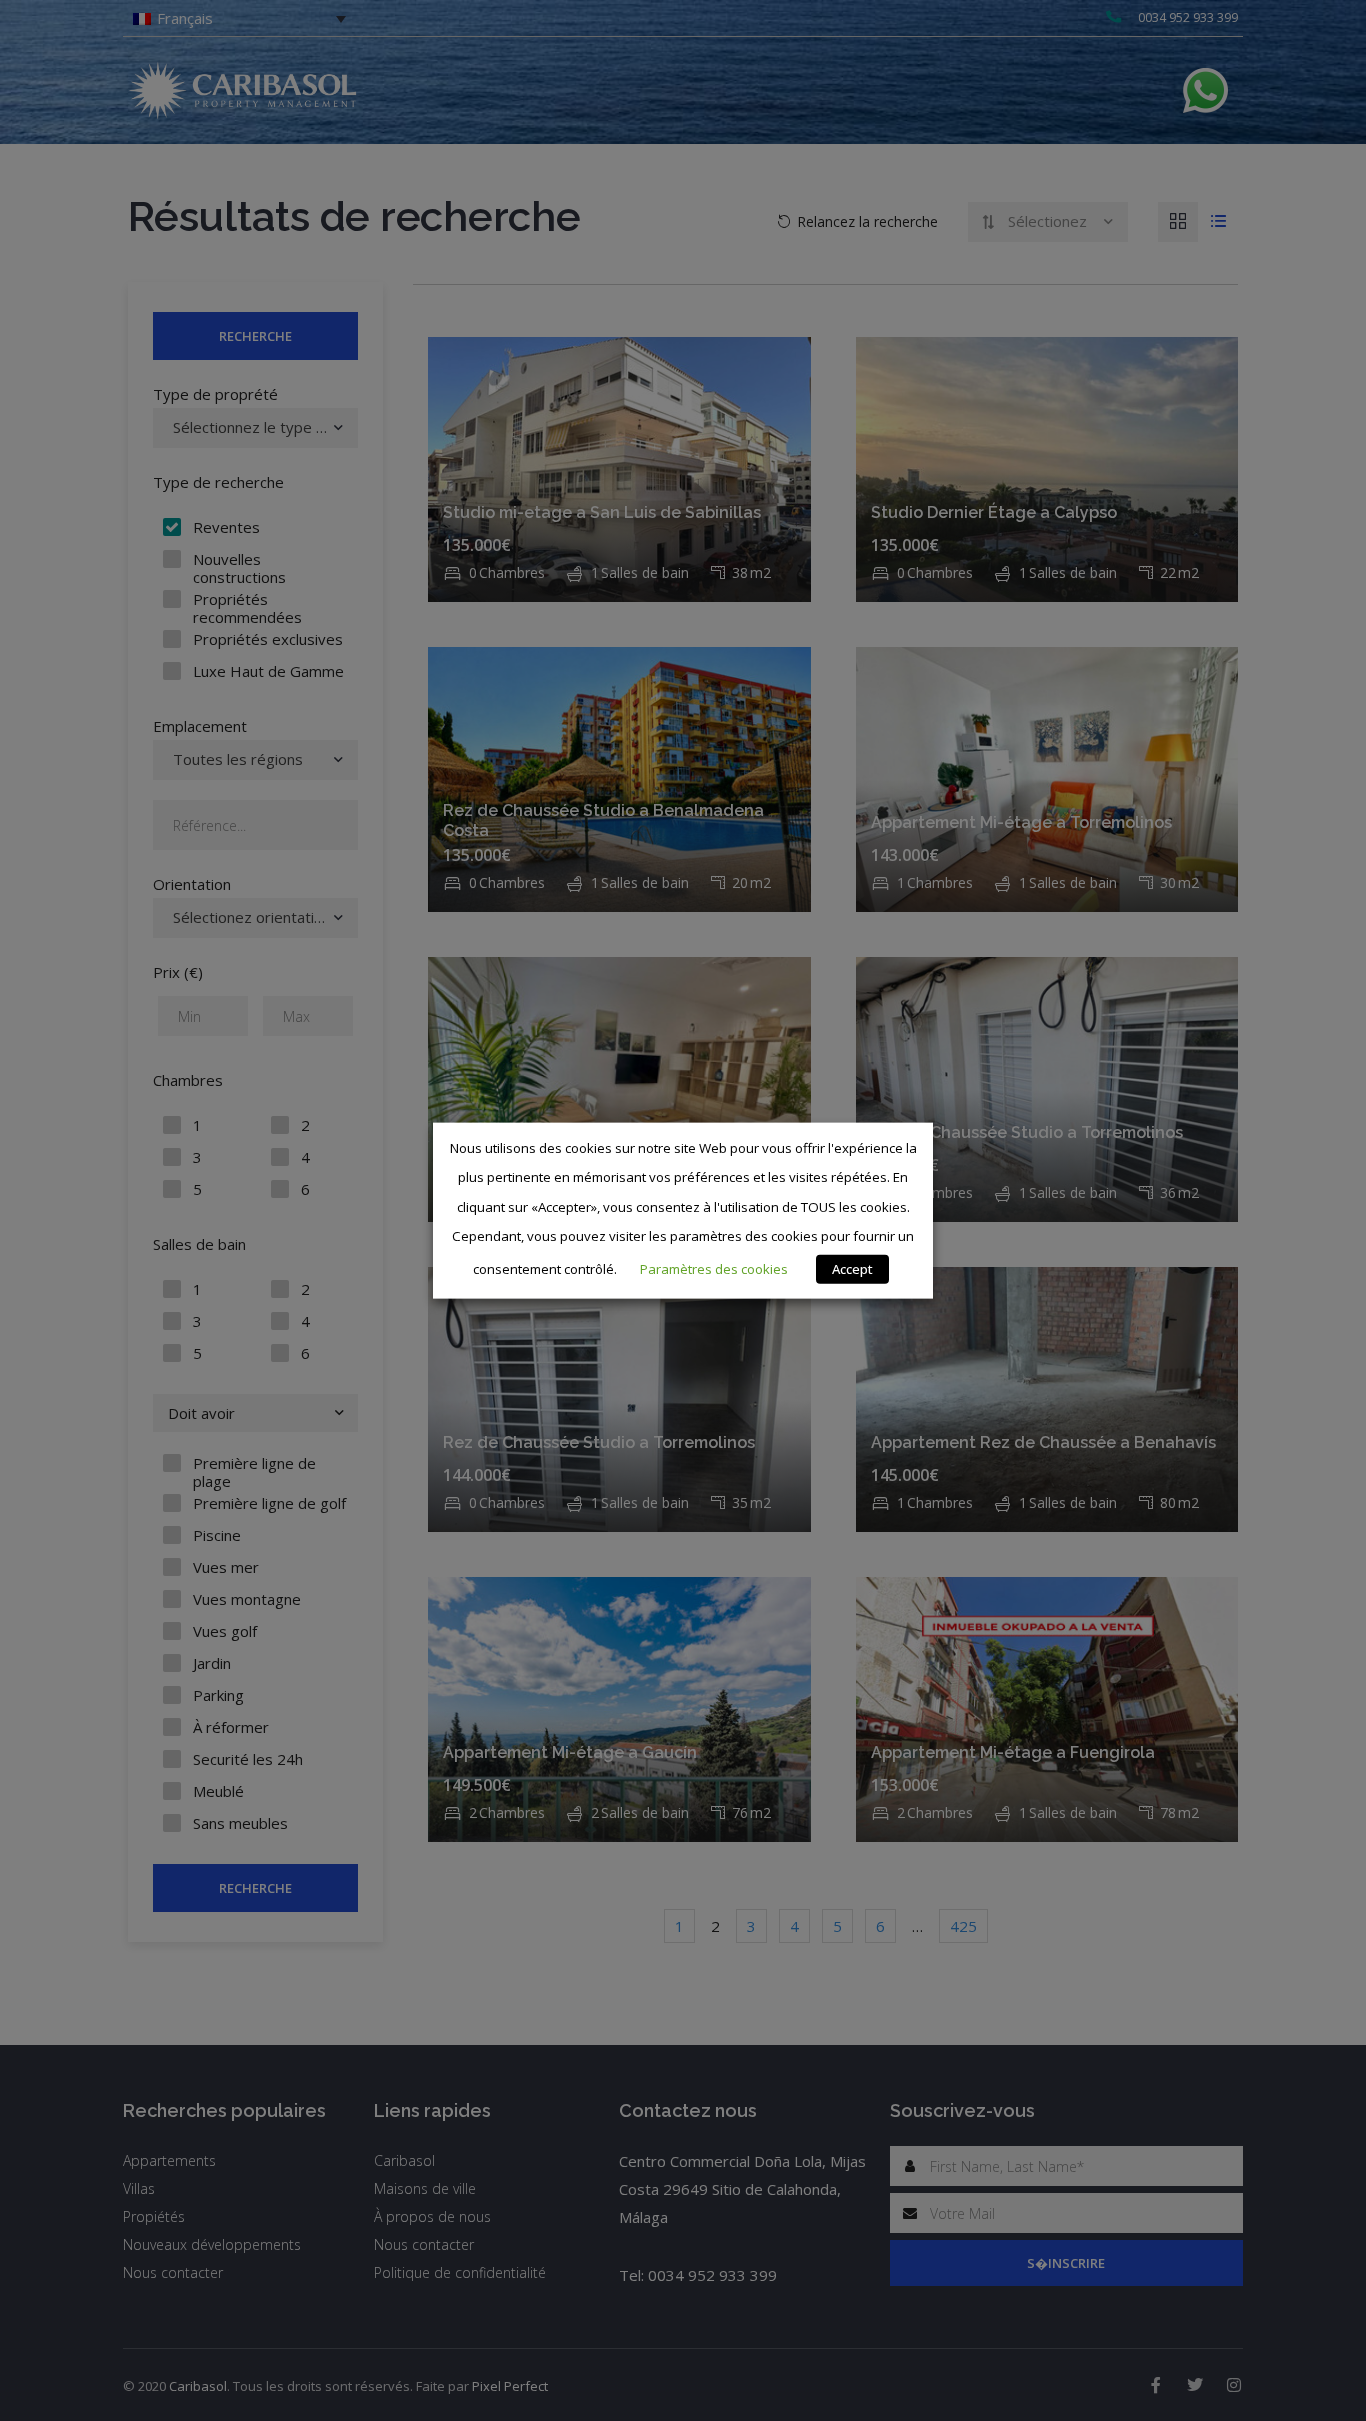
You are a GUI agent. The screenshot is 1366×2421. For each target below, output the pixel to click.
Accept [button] (852, 1269)
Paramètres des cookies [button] (714, 1269)
